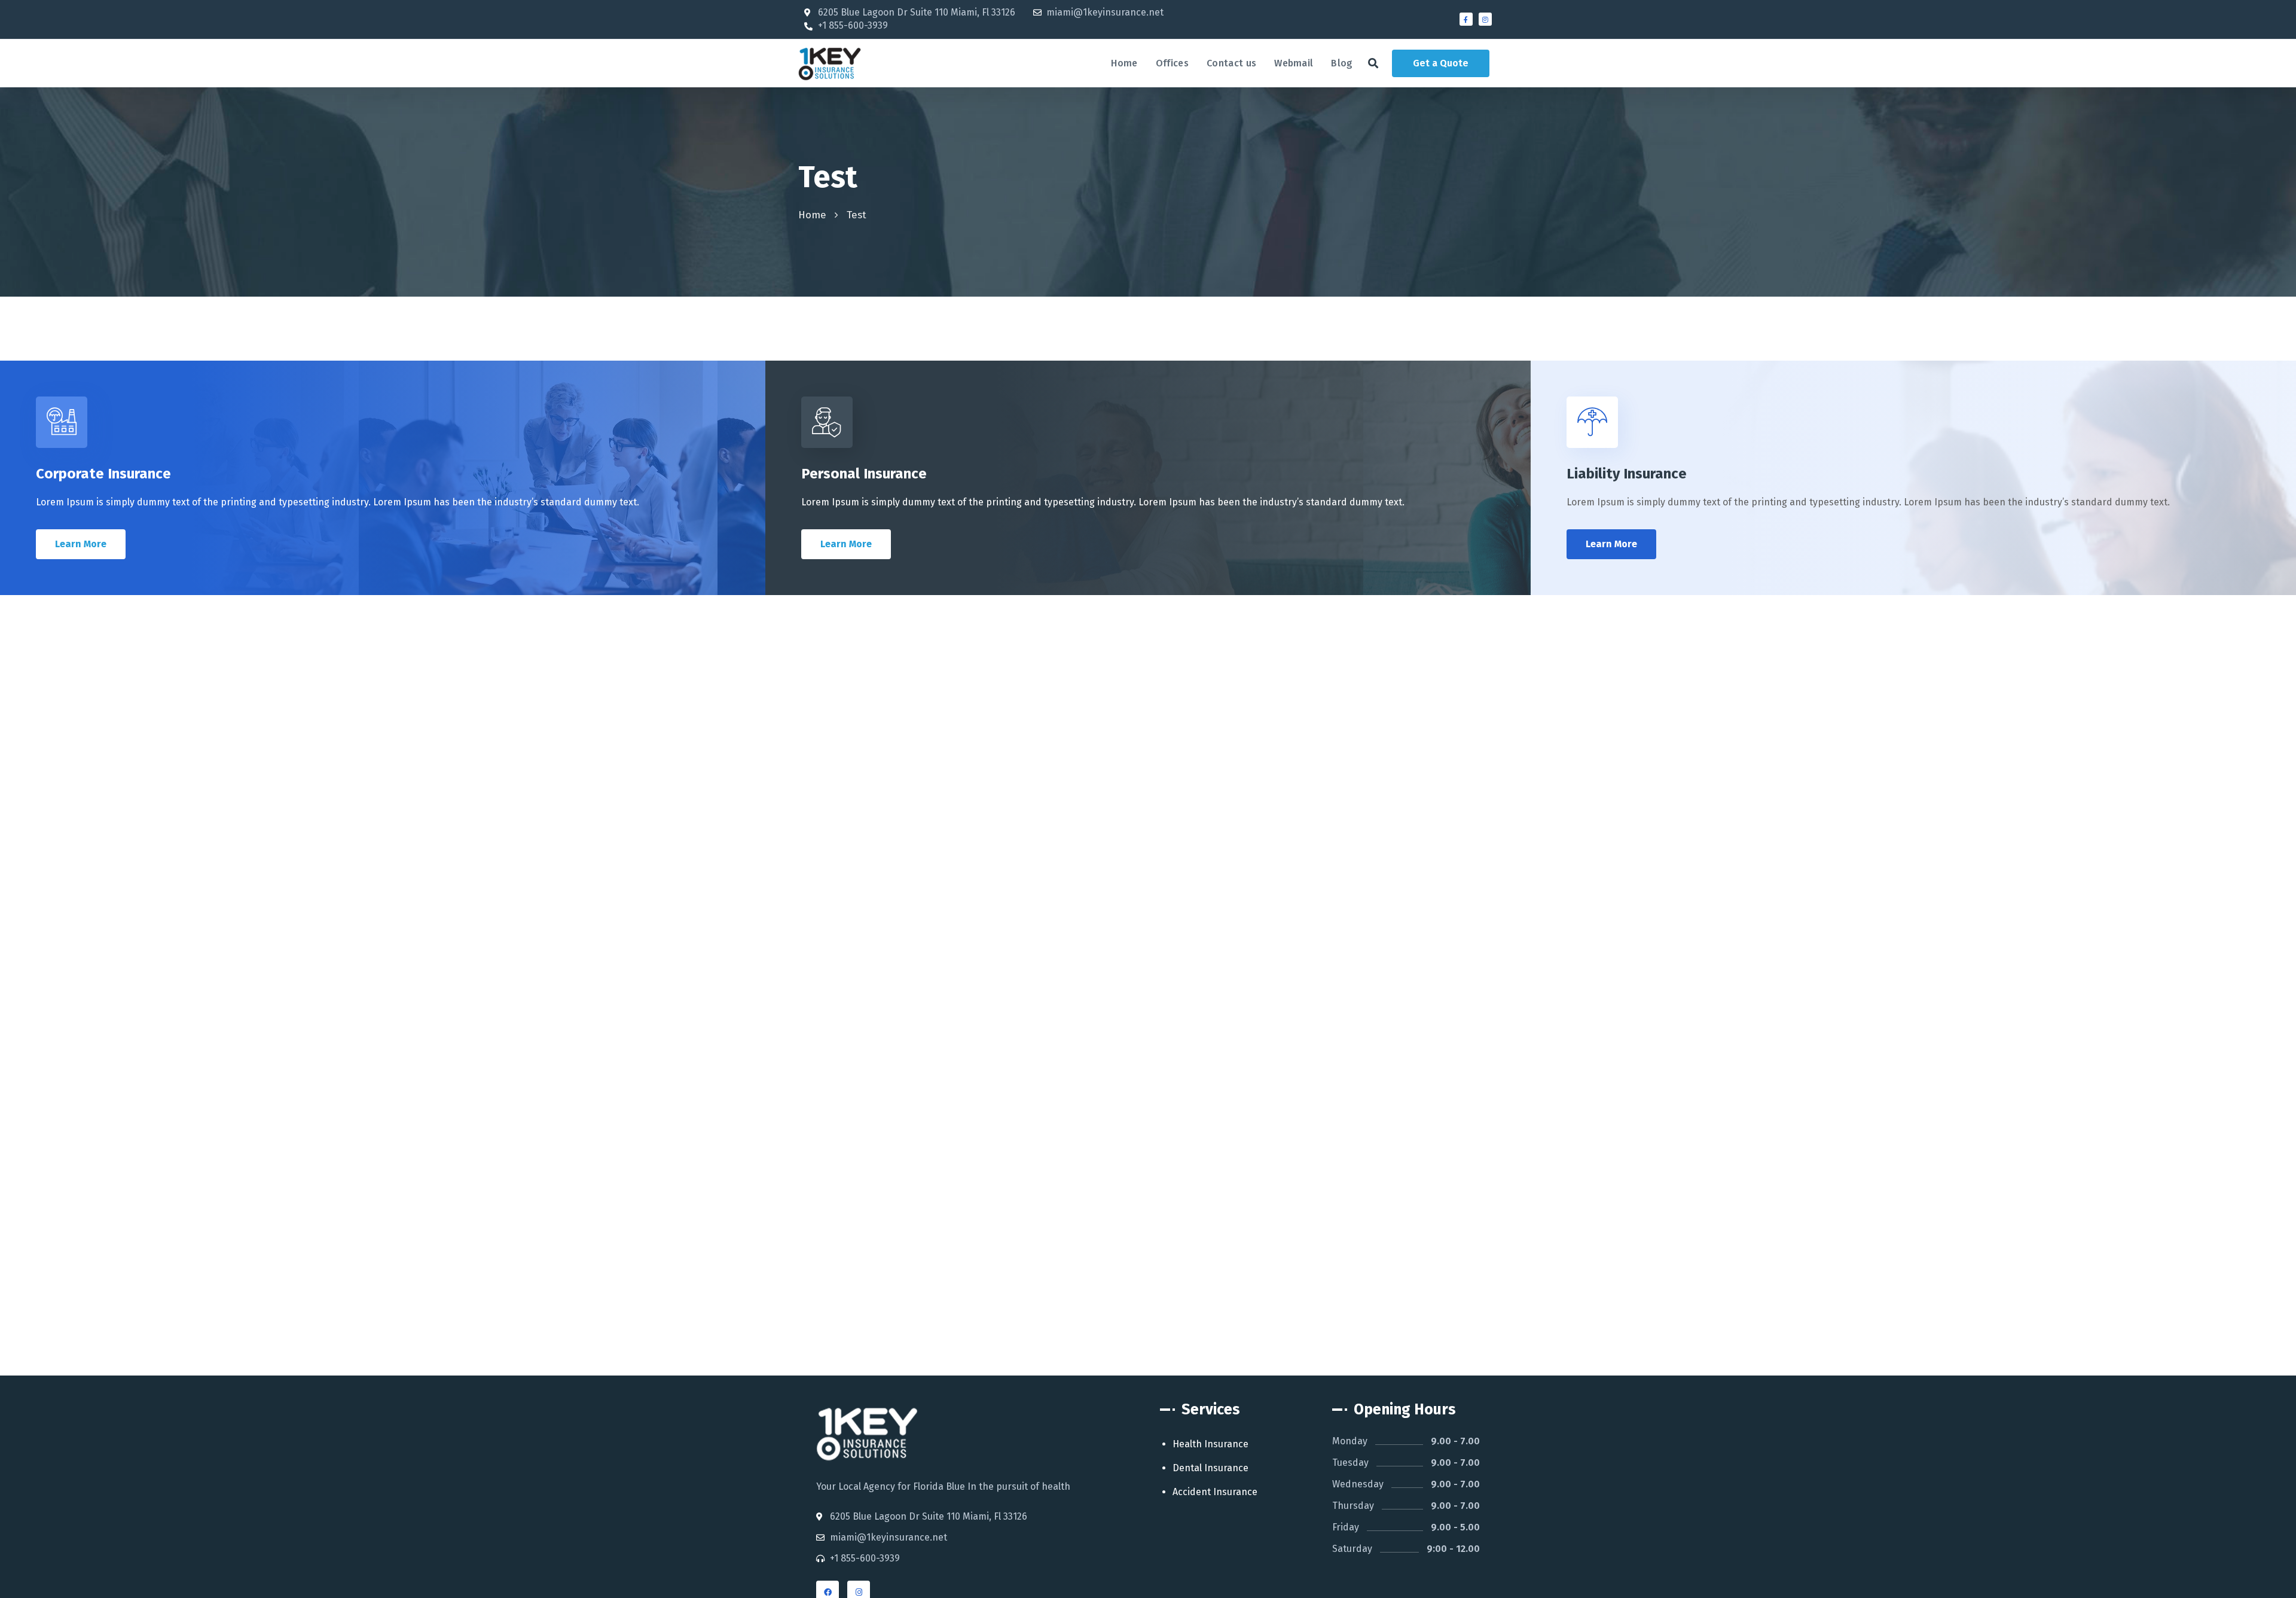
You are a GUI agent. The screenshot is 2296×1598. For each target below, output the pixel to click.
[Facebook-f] (1466, 19)
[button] (1373, 63)
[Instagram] (1485, 19)
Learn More (81, 544)
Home (812, 215)
